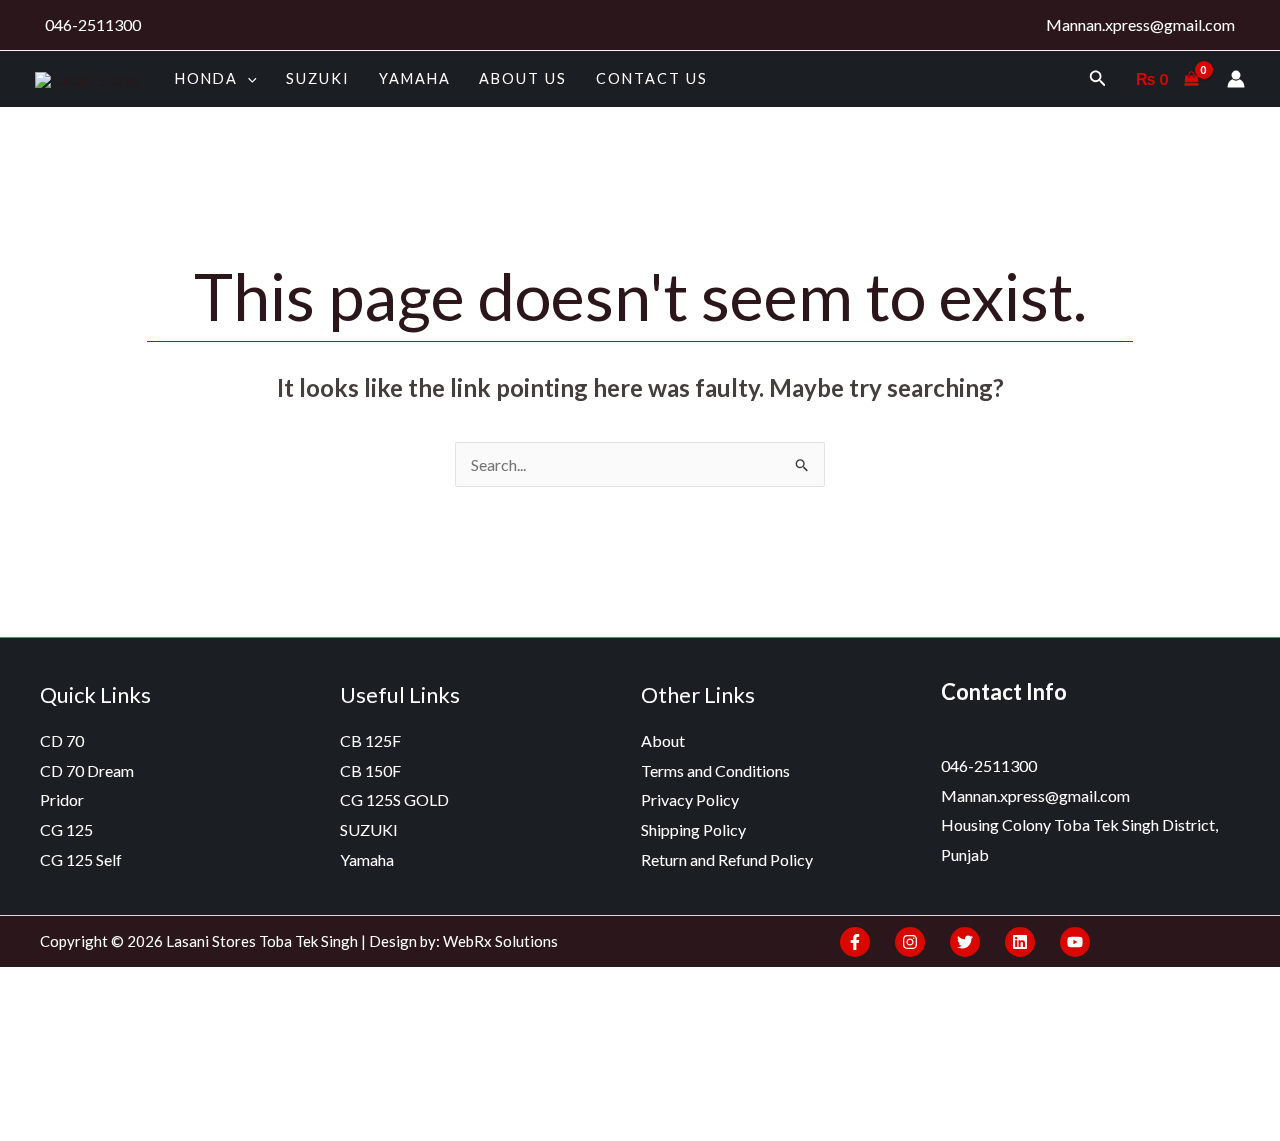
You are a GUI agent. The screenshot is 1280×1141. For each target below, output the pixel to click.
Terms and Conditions (715, 770)
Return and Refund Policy (727, 859)
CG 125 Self (81, 859)
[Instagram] (910, 942)
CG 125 (66, 829)
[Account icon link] (1236, 79)
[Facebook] (855, 942)
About (663, 740)
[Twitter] (965, 942)
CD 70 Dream (87, 770)
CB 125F (370, 740)
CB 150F (370, 770)
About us (523, 78)
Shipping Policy (693, 829)
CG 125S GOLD (394, 799)
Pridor (62, 799)
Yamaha (415, 78)
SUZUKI (318, 78)
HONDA (206, 78)
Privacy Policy (690, 799)
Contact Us (652, 78)
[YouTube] (1075, 942)
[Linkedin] (1020, 942)
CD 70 (62, 740)
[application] (247, 78)
